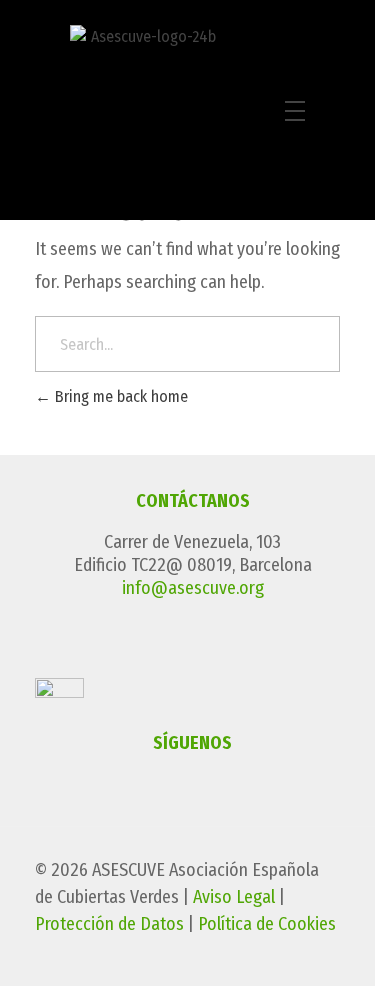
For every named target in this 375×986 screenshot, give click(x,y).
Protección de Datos (109, 924)
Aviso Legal (234, 897)
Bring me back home (119, 396)
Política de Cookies (267, 924)
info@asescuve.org (193, 588)
